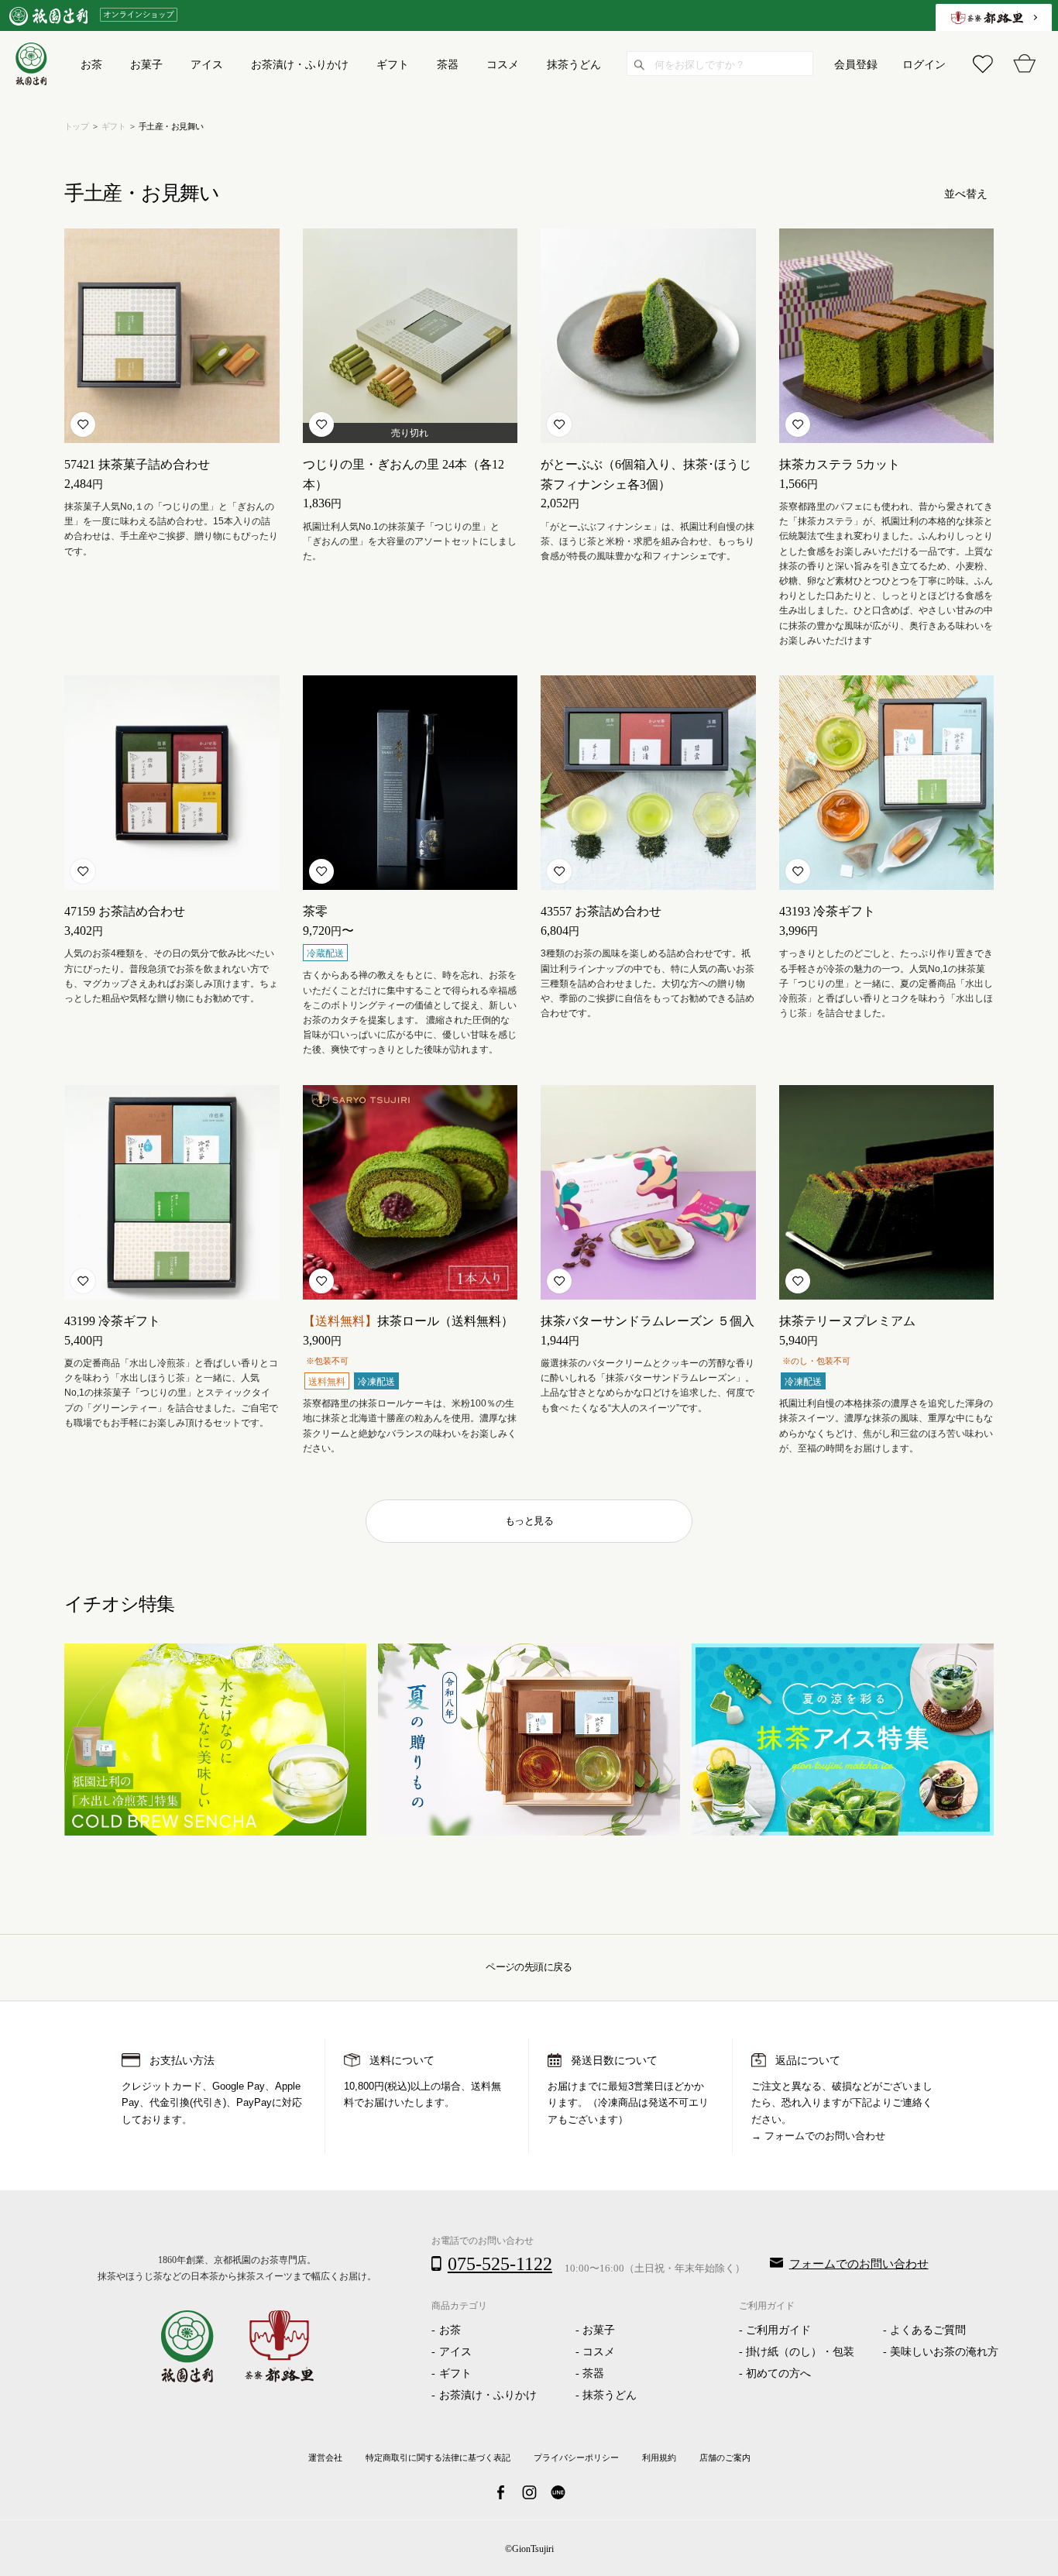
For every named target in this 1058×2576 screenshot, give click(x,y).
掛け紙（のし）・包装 (800, 2352)
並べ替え (966, 194)
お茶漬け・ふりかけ (488, 2395)
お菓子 (599, 2330)
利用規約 (659, 2458)
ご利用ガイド (778, 2330)
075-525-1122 (500, 2264)
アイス (455, 2352)
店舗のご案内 (725, 2458)
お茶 (450, 2330)
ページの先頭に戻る (529, 1967)
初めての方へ (778, 2373)
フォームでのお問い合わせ (825, 2136)
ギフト (113, 126)
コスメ (599, 2352)
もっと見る (529, 1521)
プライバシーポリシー (576, 2458)
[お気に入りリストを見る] (982, 64)
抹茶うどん (610, 2395)
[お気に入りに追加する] (83, 424)
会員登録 (856, 64)
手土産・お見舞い (171, 126)
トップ (76, 126)
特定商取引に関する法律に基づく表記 (438, 2458)
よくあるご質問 (928, 2330)
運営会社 (325, 2458)
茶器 (593, 2373)
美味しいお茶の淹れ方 (944, 2352)
